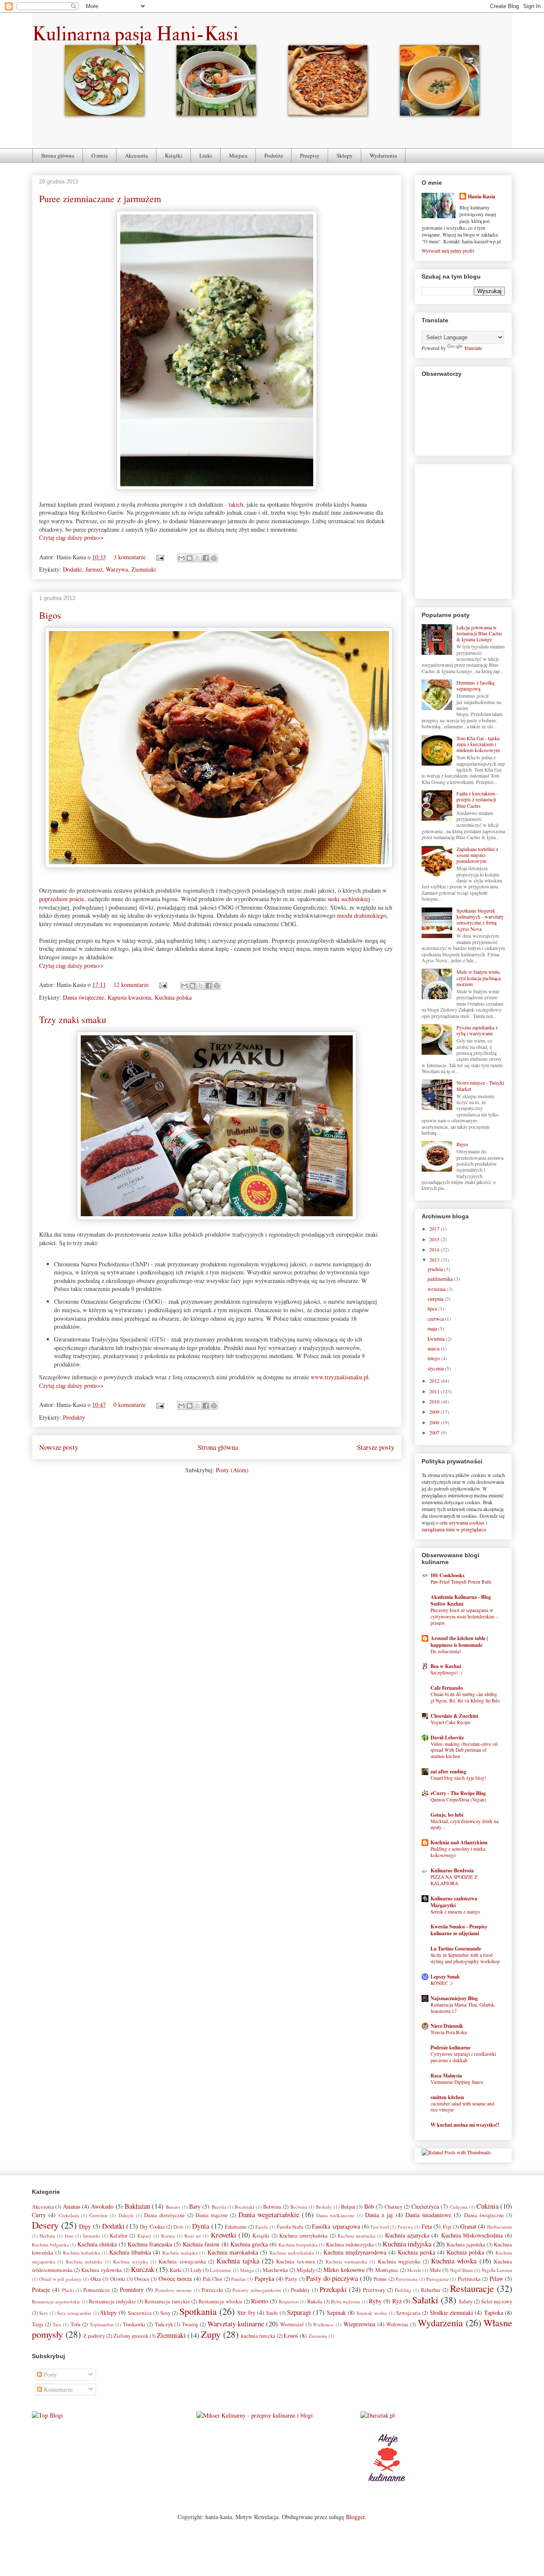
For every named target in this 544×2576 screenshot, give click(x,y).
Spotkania (198, 2311)
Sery (44, 2313)
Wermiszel (292, 2324)
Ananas (72, 2206)
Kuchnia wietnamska (346, 2262)
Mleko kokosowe (344, 2270)
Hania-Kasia (482, 196)
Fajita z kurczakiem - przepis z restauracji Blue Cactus (477, 799)
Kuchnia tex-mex (295, 2262)
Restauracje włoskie (221, 2301)
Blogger (355, 2517)
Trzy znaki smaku (73, 1019)
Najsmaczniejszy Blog (454, 1998)
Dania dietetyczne (164, 2215)
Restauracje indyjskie (112, 2301)
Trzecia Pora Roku (449, 2032)
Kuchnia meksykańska (292, 2253)
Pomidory (132, 2290)
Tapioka (494, 2312)
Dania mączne (212, 2215)
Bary (195, 2206)
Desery (45, 2225)
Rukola (315, 2301)
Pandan (238, 2279)
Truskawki (134, 2324)
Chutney (394, 2207)
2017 (435, 1229)
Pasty (291, 2279)
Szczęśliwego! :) (446, 1673)
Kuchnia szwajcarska (182, 2262)
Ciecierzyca (425, 2206)
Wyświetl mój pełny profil (448, 251)
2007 (435, 1432)
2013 (435, 1260)
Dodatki (72, 569)
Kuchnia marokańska (233, 2252)
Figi (447, 2227)
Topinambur (102, 2324)
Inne (69, 2236)
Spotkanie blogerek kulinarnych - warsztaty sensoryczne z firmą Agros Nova (480, 920)
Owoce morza (175, 2279)
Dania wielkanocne (335, 2215)
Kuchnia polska (173, 997)
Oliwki (118, 2279)
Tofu (75, 2324)
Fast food (380, 2227)
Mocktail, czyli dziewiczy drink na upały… (465, 1824)
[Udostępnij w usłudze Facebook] (206, 558)
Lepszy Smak (445, 1977)
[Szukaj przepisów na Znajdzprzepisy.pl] (47, 2415)
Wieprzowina (359, 2324)
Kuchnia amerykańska (303, 2236)
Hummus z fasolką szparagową (475, 685)
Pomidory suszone (173, 2290)
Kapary (144, 2236)
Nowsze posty (59, 1447)
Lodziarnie (221, 2270)
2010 (435, 1401)
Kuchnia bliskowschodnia (472, 2235)
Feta (427, 2226)
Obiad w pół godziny (60, 2279)
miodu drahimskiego (362, 915)
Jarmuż (94, 569)
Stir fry (246, 2312)
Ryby (375, 2301)
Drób (178, 2227)
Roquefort (289, 2301)
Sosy (165, 2313)
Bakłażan (137, 2206)
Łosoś (291, 2335)
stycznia (436, 1368)
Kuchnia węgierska (399, 2262)
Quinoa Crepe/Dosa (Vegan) (458, 1800)
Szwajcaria (408, 2313)
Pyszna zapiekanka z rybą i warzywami (477, 1030)
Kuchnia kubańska (81, 2253)
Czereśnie (99, 2215)
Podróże (274, 155)
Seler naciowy (497, 2301)
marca (434, 1348)
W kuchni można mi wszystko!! (465, 2125)
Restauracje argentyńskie (56, 2301)
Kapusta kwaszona (129, 997)
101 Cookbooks (448, 1575)
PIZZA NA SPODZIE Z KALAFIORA (454, 1880)
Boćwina (299, 2207)
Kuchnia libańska (130, 2252)
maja (433, 1328)
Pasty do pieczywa (332, 2278)
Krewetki (224, 2235)
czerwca (436, 1319)
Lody (196, 2270)
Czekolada (69, 2215)
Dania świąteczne (84, 997)
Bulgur (348, 2207)
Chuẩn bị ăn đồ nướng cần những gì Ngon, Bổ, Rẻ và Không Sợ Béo (465, 1697)
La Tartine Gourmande (456, 1949)
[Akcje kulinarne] (387, 2483)
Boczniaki (244, 2207)
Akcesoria (136, 155)
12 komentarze (131, 985)
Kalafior (119, 2236)
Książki (174, 155)
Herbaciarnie (500, 2227)
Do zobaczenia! (446, 1651)
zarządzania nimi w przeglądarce (454, 1529)
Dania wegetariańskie (269, 2214)
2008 (435, 1422)
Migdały (306, 2270)
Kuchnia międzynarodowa (355, 2252)
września (437, 1289)
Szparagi (299, 2312)
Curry (39, 2215)
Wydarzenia (383, 155)
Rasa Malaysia (446, 2076)
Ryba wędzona (346, 2301)
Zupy (211, 2334)
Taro (57, 2324)
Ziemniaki (144, 569)
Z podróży (94, 2336)
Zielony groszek (131, 2336)
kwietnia (437, 1339)
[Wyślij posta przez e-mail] (160, 557)
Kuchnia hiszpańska (298, 2245)
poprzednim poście (62, 899)
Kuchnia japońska (466, 2245)
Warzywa (117, 569)
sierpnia (436, 1299)
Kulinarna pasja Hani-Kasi (135, 34)
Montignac (387, 2270)
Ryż (397, 2301)
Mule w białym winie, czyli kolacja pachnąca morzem (479, 978)
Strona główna (58, 155)
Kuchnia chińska (97, 2244)
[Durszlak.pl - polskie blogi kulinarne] (378, 2415)
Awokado (102, 2206)
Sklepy (345, 155)
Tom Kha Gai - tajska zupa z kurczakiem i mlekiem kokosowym (478, 744)
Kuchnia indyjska (407, 2244)
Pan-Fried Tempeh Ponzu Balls (461, 1582)
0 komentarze (130, 1405)
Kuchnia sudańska (84, 2262)
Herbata (47, 2236)
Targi (38, 2324)
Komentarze (57, 2389)
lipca (433, 1308)
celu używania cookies (462, 1522)
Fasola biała (290, 2227)
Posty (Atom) (232, 1470)
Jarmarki (91, 2236)
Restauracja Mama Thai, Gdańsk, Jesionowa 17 (463, 2008)
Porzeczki (212, 2290)
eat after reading (448, 1771)
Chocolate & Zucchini (454, 1716)
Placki (68, 2290)
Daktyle (126, 2215)
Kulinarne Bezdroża (452, 1870)
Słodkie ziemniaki (451, 2312)
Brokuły (324, 2207)
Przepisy (310, 155)
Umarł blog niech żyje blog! (458, 1778)
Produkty (74, 1417)
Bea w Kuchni (446, 1666)
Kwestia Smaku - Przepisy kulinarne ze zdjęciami (459, 1930)
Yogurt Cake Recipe (450, 1722)
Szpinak (336, 2312)
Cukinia (487, 2206)
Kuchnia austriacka (356, 2236)
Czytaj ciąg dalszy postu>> (71, 537)
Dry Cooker (152, 2227)
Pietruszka (469, 2279)
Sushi (272, 2313)
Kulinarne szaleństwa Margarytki (454, 1902)
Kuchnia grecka (249, 2244)
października (441, 1279)
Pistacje (41, 2290)
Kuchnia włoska (454, 2261)
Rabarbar (431, 2290)
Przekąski (333, 2289)
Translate (473, 348)
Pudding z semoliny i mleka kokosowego (458, 1852)
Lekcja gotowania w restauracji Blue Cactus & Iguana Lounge (479, 633)
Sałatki (425, 2300)
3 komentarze (130, 557)
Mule (435, 2270)
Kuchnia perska (416, 2252)
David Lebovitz (447, 1738)
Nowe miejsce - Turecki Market (480, 1085)
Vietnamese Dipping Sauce (457, 2082)
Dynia (201, 2226)
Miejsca (238, 155)
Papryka (264, 2279)
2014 (435, 1249)
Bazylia (219, 2207)
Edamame (236, 2227)
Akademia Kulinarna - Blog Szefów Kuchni (461, 1600)
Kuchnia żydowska (102, 2270)
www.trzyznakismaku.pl (340, 1377)
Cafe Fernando (447, 1688)
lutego (434, 1358)
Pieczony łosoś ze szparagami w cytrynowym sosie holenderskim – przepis (464, 1616)
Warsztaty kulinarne (236, 2324)
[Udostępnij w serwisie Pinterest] (214, 558)
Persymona (407, 2279)
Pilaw (496, 2279)
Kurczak (143, 2269)
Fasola (262, 2227)
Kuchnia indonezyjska (350, 2245)
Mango (247, 2270)
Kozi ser (193, 2236)
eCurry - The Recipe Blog (458, 1793)
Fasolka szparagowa (336, 2226)
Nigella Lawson (497, 2270)
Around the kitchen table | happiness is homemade (459, 1642)
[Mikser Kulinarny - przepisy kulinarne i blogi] (255, 2415)
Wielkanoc (323, 2324)
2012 (435, 1381)
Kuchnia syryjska (130, 2262)
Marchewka (275, 2270)
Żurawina (318, 2336)
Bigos (50, 615)
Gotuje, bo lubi (447, 1815)
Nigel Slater (462, 2270)
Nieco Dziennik (447, 2026)
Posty (50, 2374)
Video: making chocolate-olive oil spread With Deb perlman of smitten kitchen (464, 1750)
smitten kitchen (447, 2097)
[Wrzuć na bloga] (190, 558)
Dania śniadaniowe (428, 2215)
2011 (435, 1391)
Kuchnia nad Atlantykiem (459, 1842)
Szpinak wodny (372, 2313)
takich (236, 504)
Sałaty (466, 2301)
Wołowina (397, 2324)
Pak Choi (212, 2279)
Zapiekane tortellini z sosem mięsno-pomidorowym (477, 855)
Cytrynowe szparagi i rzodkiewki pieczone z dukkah (463, 2057)
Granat (468, 2226)
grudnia (436, 1269)
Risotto (260, 2301)
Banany (173, 2207)
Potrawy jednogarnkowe (257, 2290)
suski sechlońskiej (349, 899)
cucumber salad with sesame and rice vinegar (462, 2107)
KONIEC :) (442, 1983)
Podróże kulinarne (450, 2048)
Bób (369, 2206)
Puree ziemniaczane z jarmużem (100, 199)
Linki (206, 155)
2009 (435, 1412)
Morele (414, 2270)
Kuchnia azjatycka (407, 2235)
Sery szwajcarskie (74, 2313)
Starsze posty (376, 1447)
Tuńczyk (164, 2324)
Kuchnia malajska (180, 2253)
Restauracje (472, 2288)
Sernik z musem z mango (455, 1912)
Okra (96, 2279)
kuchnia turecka (258, 2336)
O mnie (100, 155)
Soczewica (140, 2313)
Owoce (142, 2279)
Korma (168, 2236)
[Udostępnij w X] (198, 558)
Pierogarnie (438, 2279)
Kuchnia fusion (201, 2244)
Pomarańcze (97, 2290)
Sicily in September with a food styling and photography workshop (465, 1958)
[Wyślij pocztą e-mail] (181, 558)
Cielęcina (459, 2207)
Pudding (403, 2290)
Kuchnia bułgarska (50, 2245)
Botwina (272, 2207)
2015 (435, 1239)
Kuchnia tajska (238, 2261)
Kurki (176, 2270)
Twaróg (190, 2324)
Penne (380, 2279)
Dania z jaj (379, 2215)
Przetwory (374, 2290)
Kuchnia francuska (150, 2244)
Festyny (405, 2227)
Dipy (85, 2226)
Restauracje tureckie (167, 2301)
